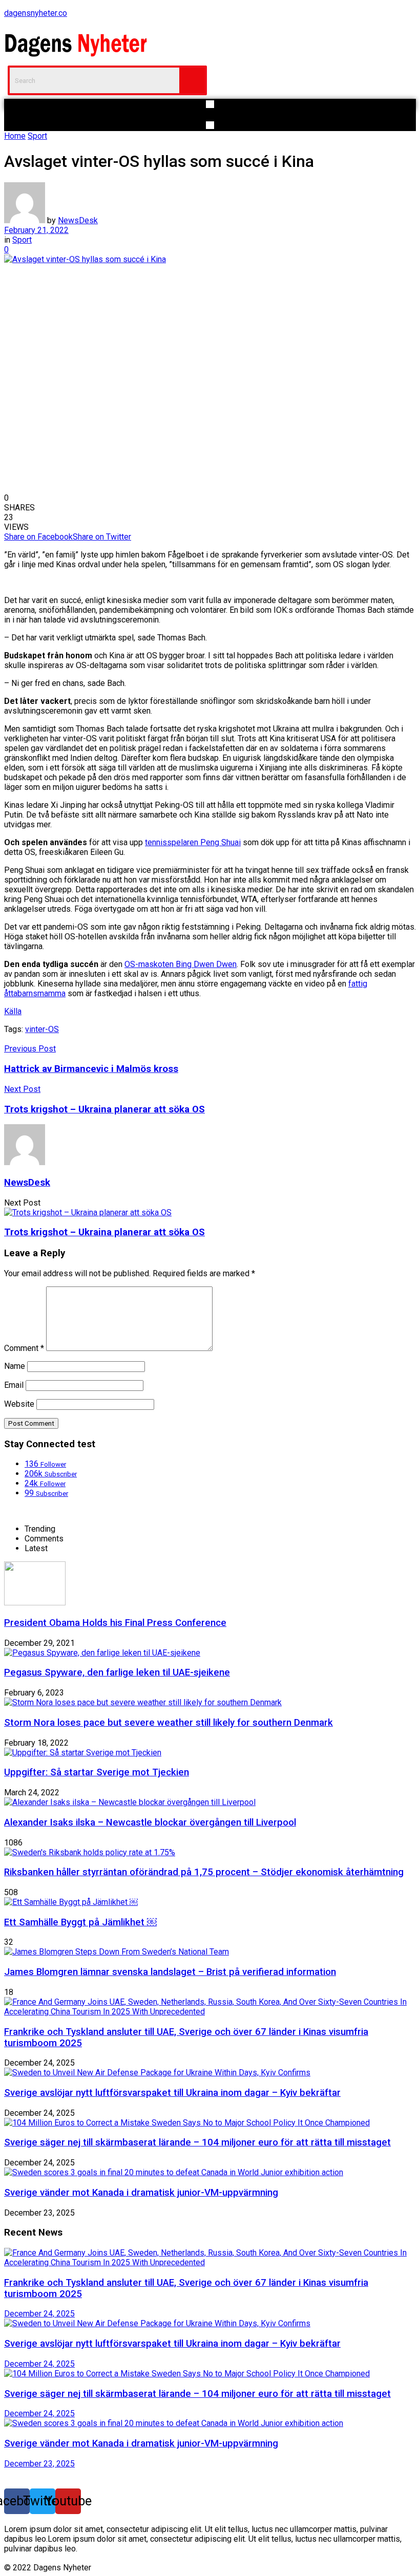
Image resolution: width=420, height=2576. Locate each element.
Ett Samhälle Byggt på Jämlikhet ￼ (80, 1922)
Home (15, 136)
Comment (24, 1348)
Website (19, 1404)
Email (14, 1385)
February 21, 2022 (36, 230)
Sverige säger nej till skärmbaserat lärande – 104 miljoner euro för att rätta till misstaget (197, 2142)
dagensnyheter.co (36, 13)
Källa (13, 1011)
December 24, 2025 (39, 2314)
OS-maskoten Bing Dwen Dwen (181, 964)
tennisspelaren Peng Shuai (193, 842)
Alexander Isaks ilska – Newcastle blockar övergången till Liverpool (150, 1822)
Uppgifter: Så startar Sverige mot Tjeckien (97, 1772)
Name (15, 1366)
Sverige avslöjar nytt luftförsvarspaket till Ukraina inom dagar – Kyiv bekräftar (172, 2093)
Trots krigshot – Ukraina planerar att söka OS (104, 1232)
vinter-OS (42, 1029)
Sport (37, 136)
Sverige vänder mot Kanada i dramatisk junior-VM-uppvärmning (141, 2193)
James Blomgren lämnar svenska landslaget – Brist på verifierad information (170, 1972)
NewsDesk (78, 220)
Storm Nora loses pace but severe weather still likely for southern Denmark (169, 1723)
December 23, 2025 (39, 2464)
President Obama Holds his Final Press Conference (115, 1623)
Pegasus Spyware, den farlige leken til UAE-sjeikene (117, 1672)
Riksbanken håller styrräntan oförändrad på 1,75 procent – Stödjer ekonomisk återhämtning (204, 1872)
